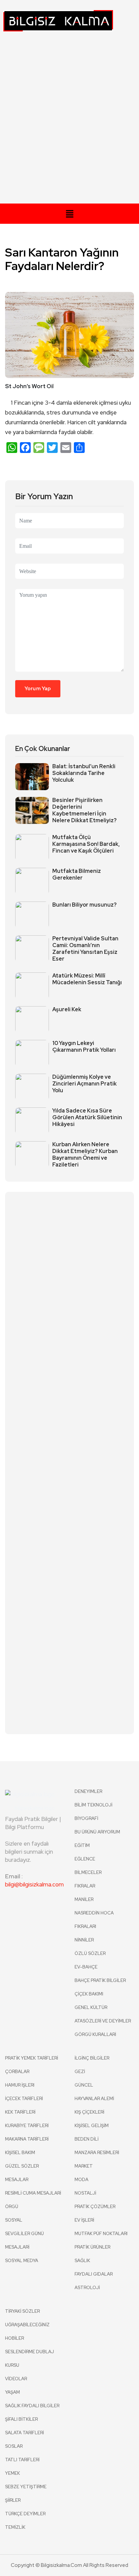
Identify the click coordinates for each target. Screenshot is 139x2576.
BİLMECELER (88, 1872)
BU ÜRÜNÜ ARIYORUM (97, 1832)
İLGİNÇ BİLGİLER (92, 2058)
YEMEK (12, 2473)
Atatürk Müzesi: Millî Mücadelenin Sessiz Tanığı (87, 979)
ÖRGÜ (12, 2207)
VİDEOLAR (16, 2379)
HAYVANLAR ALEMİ (94, 2099)
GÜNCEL (84, 2085)
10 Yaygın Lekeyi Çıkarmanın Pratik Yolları (84, 1047)
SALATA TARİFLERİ (24, 2433)
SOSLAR (14, 2446)
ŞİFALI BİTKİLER (21, 2419)
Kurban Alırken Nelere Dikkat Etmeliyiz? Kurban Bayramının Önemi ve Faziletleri (85, 1155)
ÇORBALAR (17, 2072)
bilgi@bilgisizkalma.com (34, 1884)
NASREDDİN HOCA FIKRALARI (94, 1920)
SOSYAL (14, 2220)
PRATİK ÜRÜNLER (92, 2247)
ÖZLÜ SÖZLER (90, 1953)
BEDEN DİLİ (87, 2139)
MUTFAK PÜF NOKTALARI (101, 2234)
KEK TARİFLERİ (20, 2112)
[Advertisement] (69, 121)
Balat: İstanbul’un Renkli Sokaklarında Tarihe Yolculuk (84, 773)
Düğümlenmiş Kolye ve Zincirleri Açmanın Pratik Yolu (85, 1084)
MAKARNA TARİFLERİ (27, 2139)
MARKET (84, 2166)
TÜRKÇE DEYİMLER (25, 2514)
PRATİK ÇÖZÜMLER (95, 2207)
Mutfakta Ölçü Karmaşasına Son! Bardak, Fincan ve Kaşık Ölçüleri (86, 844)
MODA (81, 2180)
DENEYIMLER (88, 1791)
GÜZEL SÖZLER (22, 2166)
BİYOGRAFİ (86, 1818)
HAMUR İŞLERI (20, 2085)
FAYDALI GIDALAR (94, 2274)
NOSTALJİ (85, 2193)
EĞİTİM (82, 1845)
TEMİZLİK (15, 2527)
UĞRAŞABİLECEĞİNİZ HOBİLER (27, 2331)
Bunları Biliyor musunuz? (85, 905)
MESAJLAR (17, 2180)
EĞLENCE (85, 1859)
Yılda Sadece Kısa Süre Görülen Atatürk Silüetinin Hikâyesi (87, 1118)
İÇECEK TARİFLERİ (24, 2099)
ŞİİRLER (13, 2500)
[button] (69, 214)
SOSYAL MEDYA (22, 2261)
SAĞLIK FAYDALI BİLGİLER (32, 2406)
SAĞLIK (82, 2261)
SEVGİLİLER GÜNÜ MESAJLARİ (24, 2240)
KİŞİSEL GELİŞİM (92, 2126)
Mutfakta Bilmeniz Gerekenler (77, 875)
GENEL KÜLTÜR (91, 2007)
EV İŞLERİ (84, 2220)
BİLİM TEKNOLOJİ (93, 1805)
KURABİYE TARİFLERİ (27, 2126)
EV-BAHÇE (86, 1967)
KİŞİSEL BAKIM (20, 2153)
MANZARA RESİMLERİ (97, 2153)
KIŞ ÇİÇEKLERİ (89, 2112)
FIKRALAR (85, 1886)
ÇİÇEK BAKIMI (89, 1994)
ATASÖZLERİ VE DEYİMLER (103, 2021)
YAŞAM (12, 2392)
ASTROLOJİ (87, 2288)
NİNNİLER (84, 1940)
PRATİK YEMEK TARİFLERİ (32, 2058)
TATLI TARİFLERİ (22, 2460)
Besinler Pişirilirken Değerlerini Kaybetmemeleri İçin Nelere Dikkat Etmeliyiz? (85, 810)
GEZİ (80, 2072)
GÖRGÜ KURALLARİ (95, 2034)
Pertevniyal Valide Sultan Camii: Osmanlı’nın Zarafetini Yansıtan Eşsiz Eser (85, 949)
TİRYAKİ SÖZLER (22, 2311)
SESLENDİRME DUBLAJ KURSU (30, 2358)
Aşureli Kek (67, 1010)
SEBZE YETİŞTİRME (26, 2487)
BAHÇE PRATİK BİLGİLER (100, 1980)
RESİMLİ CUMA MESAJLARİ (33, 2193)
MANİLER (84, 1899)
